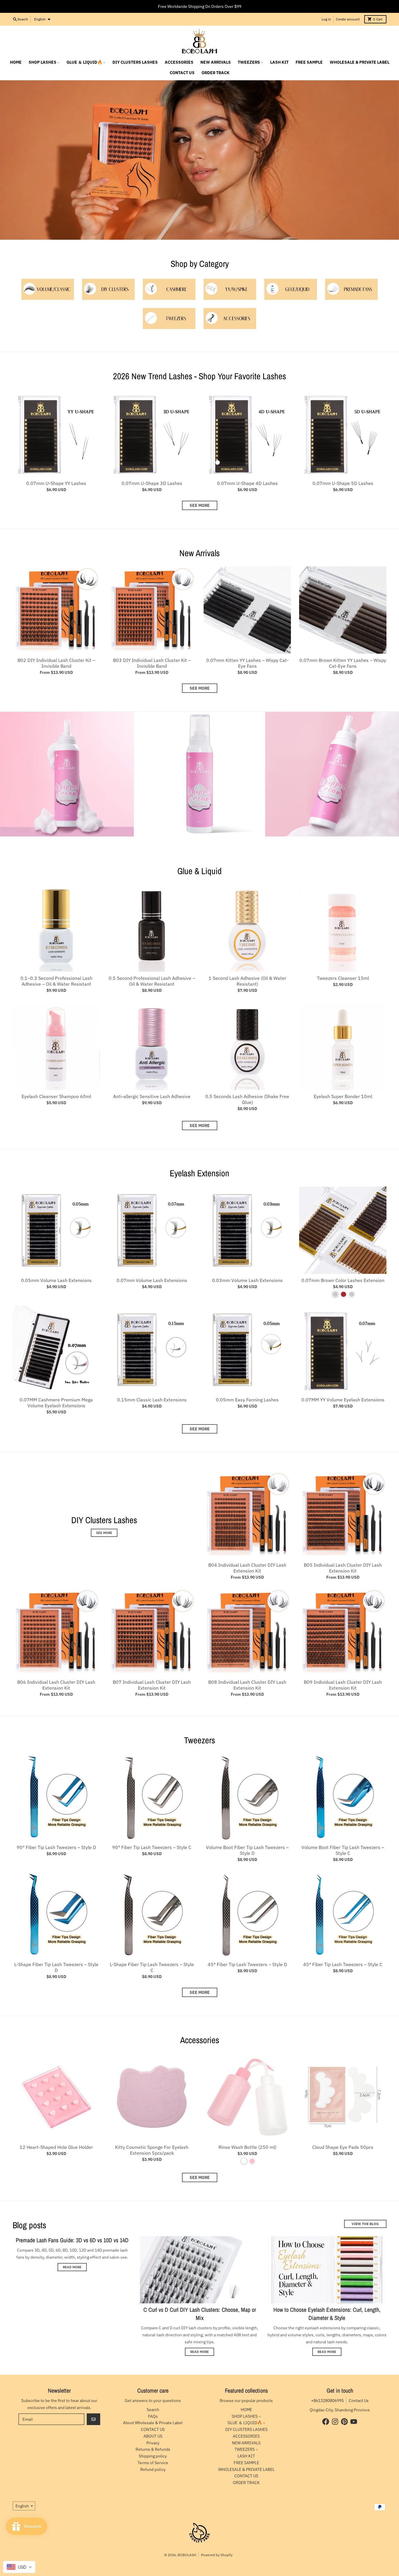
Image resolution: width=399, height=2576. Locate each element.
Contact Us (359, 2401)
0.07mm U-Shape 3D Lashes (152, 483)
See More (200, 1126)
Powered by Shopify (217, 2555)
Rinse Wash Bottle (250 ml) (247, 2147)
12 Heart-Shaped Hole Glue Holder (56, 2147)
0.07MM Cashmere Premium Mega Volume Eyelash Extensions (56, 1403)
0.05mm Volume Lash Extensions (56, 1280)
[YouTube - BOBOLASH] (354, 2422)
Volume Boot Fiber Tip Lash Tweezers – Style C (343, 1850)
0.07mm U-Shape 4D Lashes (247, 483)
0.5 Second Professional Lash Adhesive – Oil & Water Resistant (152, 981)
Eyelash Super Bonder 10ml (343, 1096)
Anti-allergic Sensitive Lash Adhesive (152, 1096)
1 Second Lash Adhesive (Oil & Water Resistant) (247, 981)
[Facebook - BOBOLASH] (326, 2422)
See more (200, 505)
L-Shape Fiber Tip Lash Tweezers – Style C (152, 1967)
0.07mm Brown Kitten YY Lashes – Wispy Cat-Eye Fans (343, 663)
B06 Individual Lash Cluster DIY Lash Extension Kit (56, 1685)
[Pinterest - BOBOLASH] (344, 2422)
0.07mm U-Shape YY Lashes (56, 483)
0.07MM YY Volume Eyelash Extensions (343, 1400)
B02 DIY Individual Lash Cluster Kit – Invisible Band (56, 663)
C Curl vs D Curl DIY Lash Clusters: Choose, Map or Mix (200, 2314)
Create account (348, 19)
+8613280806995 (327, 2401)
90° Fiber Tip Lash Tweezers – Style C (152, 1847)
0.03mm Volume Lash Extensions (247, 1280)
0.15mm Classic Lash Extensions (152, 1400)
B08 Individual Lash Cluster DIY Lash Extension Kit (247, 1685)
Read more (72, 2267)
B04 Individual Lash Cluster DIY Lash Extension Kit (247, 1568)
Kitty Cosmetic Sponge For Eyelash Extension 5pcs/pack (152, 2150)
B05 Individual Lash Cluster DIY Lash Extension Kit (343, 1568)
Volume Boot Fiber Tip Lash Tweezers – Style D (247, 1850)
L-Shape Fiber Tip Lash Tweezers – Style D (56, 1967)
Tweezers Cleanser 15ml (343, 978)
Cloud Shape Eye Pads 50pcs (343, 2147)
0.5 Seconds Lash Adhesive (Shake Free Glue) (247, 1099)
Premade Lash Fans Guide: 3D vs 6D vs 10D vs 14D (72, 2240)
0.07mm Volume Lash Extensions (152, 1280)
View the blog (365, 2224)
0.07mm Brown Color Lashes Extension (343, 1280)
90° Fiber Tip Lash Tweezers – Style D (56, 1847)
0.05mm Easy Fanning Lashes (247, 1400)
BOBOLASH (187, 2555)
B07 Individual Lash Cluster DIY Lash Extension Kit (152, 1685)
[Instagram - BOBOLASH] (335, 2422)
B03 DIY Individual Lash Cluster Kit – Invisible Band (152, 663)
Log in (326, 19)
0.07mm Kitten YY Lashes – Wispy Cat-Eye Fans (247, 663)
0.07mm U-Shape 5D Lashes (343, 483)
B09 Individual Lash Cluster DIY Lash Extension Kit (343, 1685)
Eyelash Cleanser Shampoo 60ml (56, 1096)
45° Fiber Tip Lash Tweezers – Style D (247, 1964)
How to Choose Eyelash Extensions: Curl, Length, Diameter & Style (327, 2314)
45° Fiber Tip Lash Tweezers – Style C (343, 1964)
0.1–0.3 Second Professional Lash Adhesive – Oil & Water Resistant (56, 981)
